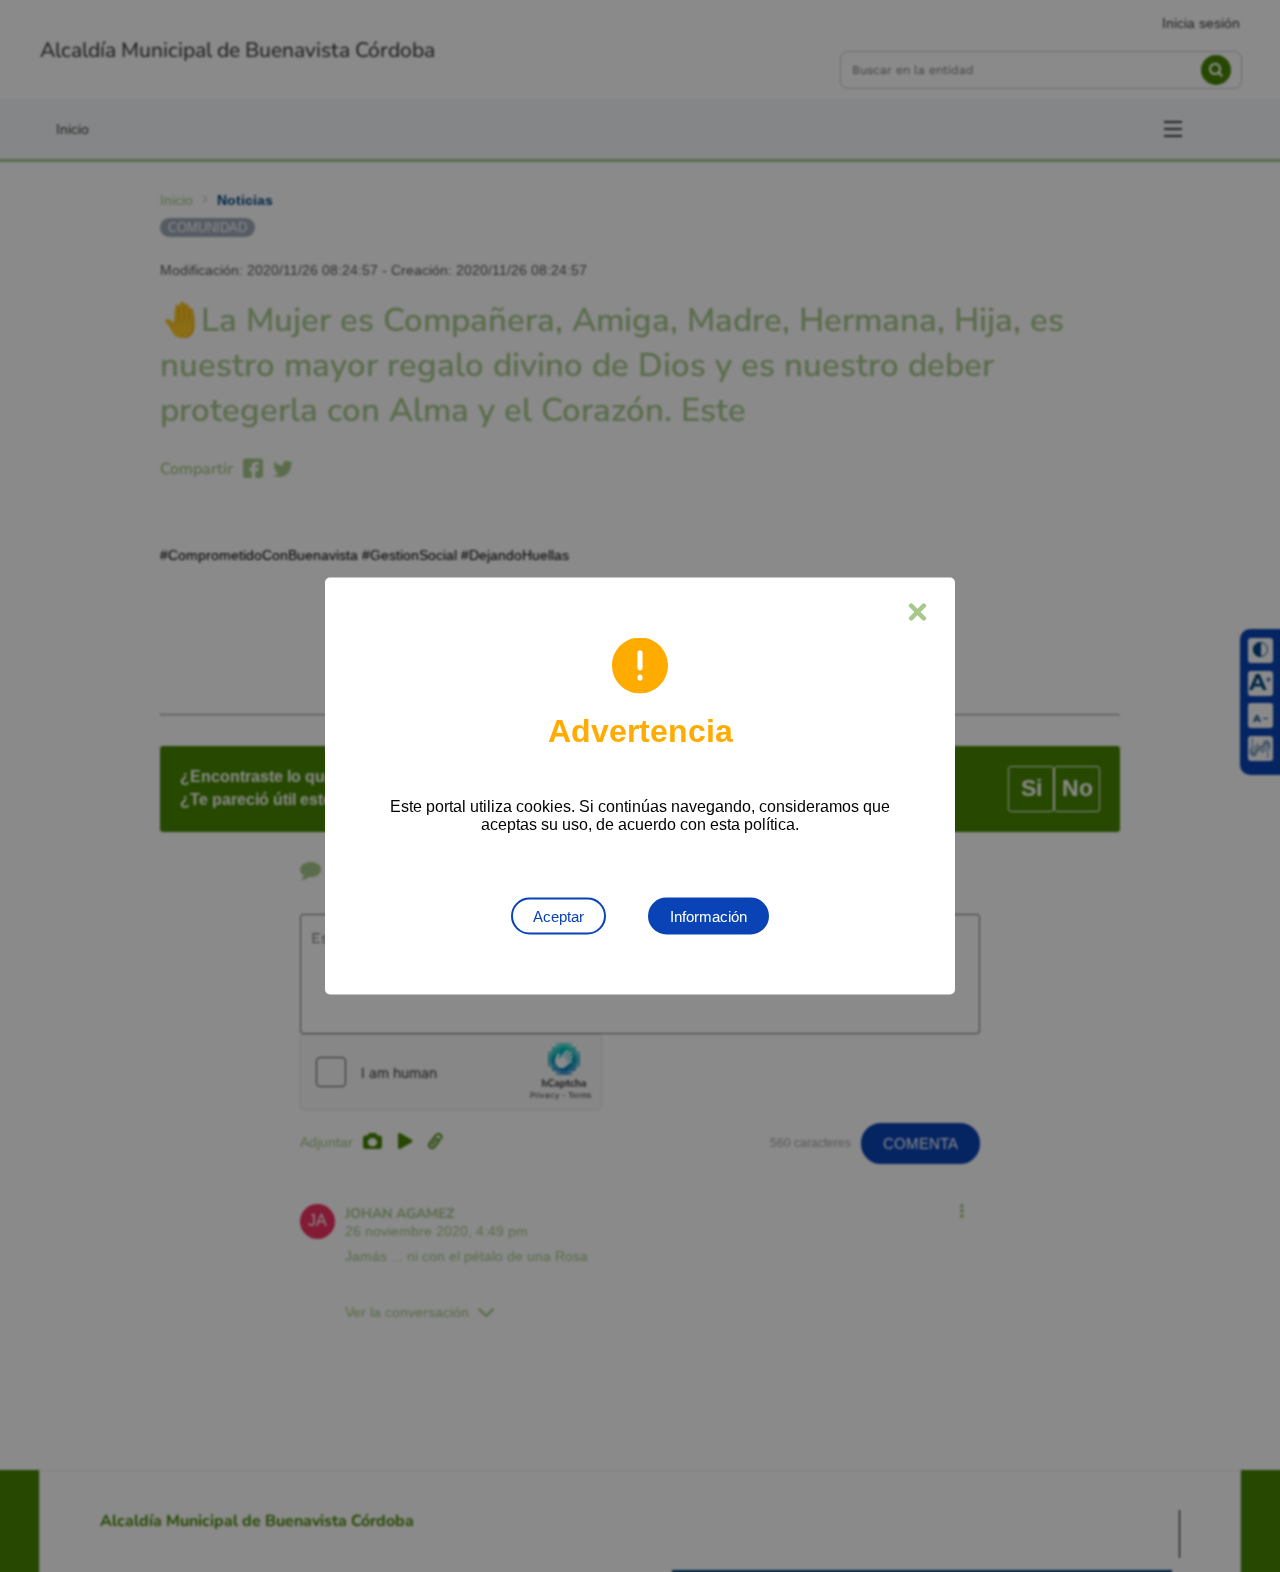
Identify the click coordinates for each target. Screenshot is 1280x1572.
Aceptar (558, 916)
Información (708, 916)
